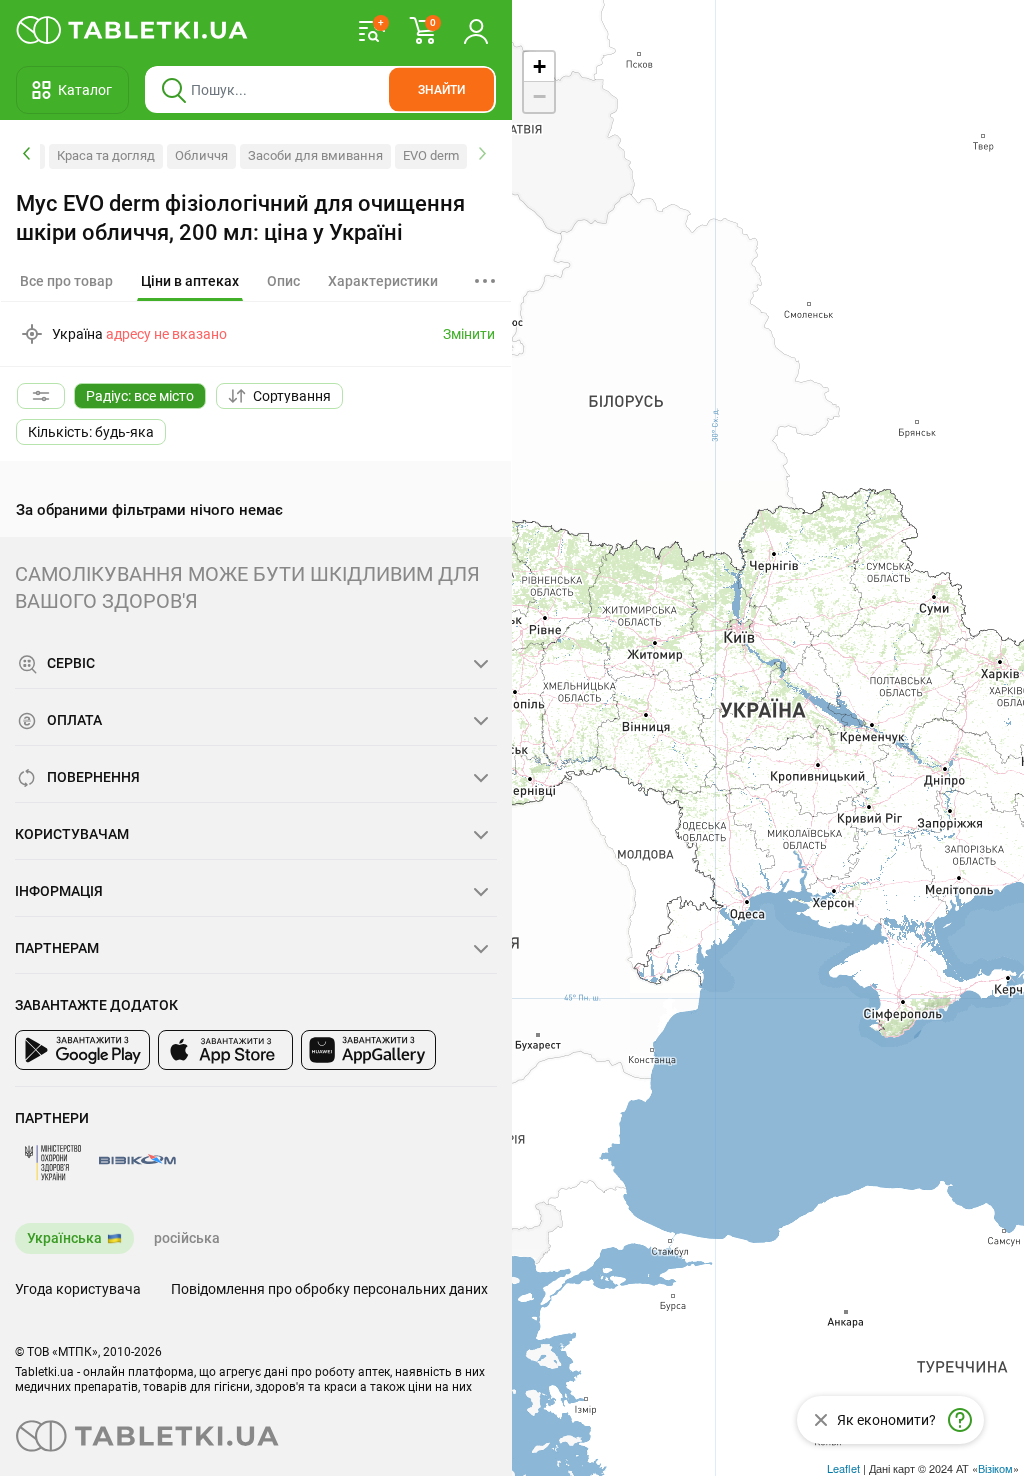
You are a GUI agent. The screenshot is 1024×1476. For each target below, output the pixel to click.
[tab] (190, 282)
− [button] (539, 96)
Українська (64, 1238)
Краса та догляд (106, 155)
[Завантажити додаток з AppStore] (225, 1050)
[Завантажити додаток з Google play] (82, 1050)
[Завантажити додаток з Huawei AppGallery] (368, 1050)
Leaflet (843, 1468)
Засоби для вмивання (315, 155)
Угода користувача (78, 1289)
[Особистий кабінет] (476, 30)
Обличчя (201, 155)
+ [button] (539, 66)
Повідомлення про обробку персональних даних (329, 1289)
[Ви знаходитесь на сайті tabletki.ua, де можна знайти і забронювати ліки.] (132, 30)
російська (187, 1238)
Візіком (995, 1468)
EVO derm (431, 155)
